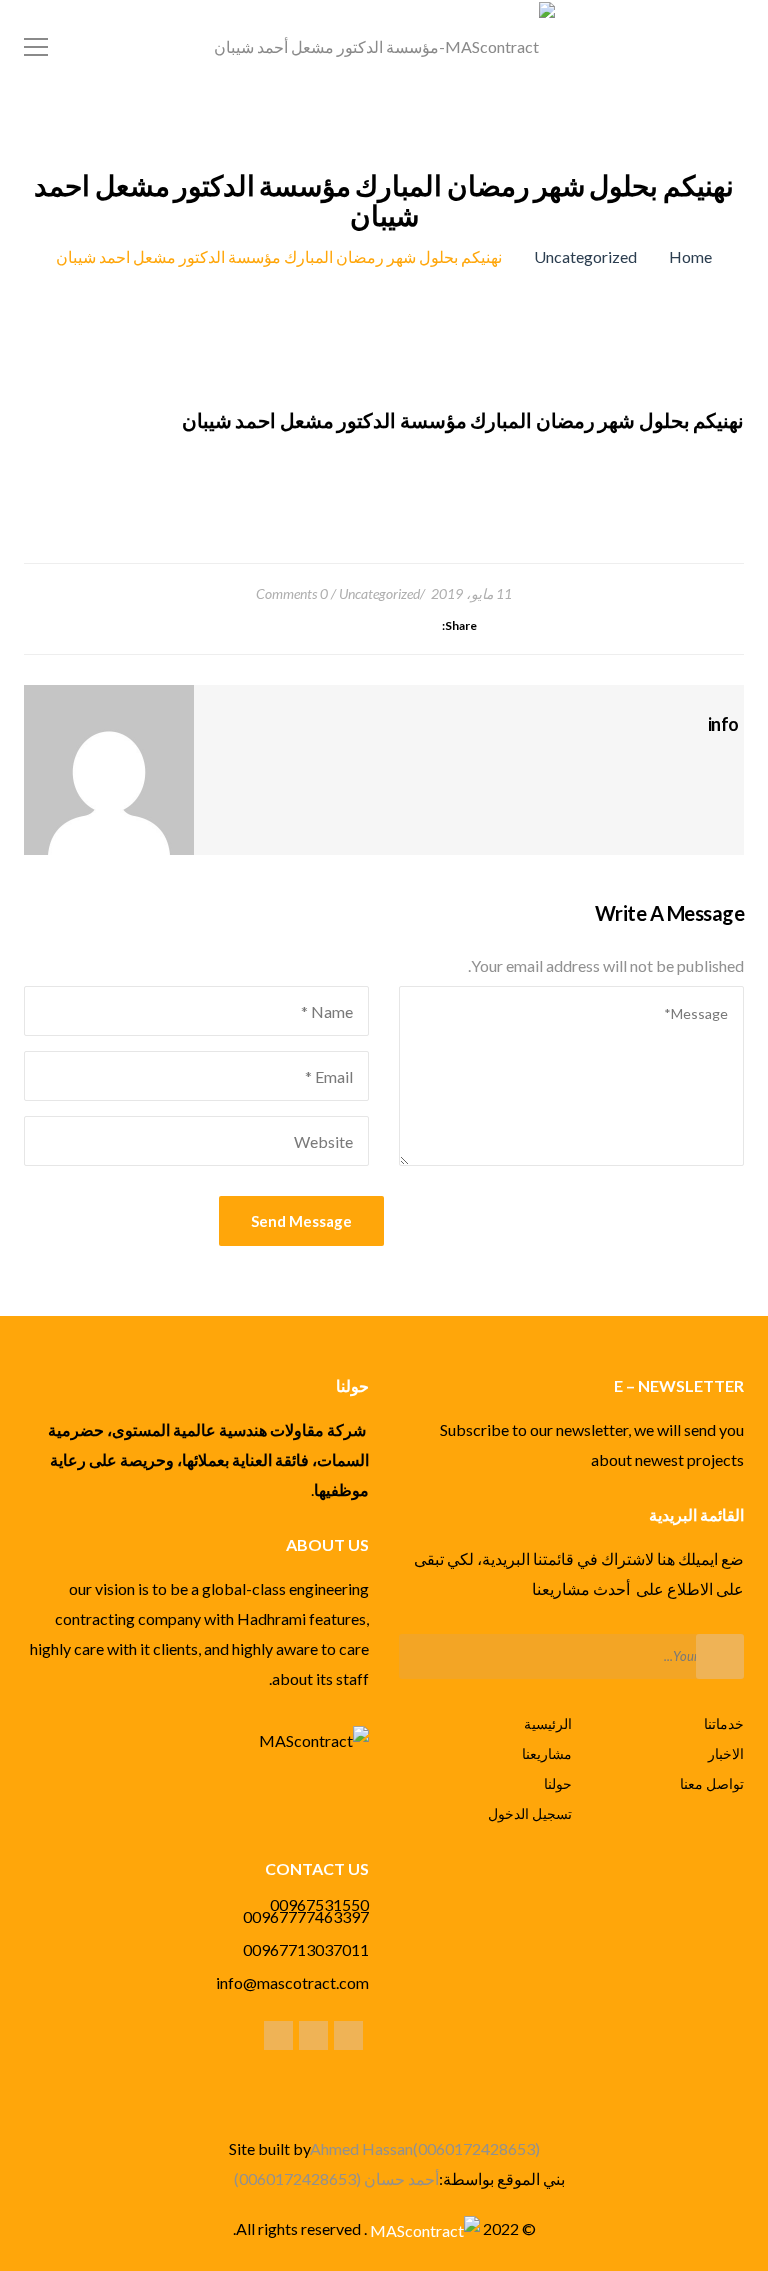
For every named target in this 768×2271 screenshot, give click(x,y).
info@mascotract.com (292, 1982)
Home (690, 256)
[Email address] (278, 2034)
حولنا (558, 1783)
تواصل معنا (712, 1783)
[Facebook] (734, 760)
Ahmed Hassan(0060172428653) (425, 2148)
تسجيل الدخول (530, 1813)
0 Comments (292, 593)
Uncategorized (585, 256)
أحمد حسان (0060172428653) (336, 2178)
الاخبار (726, 1753)
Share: (459, 625)
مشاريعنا (547, 1753)
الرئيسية (548, 1723)
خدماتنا (724, 1723)
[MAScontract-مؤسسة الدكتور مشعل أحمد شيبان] (384, 44)
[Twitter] (348, 2034)
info (723, 724)
